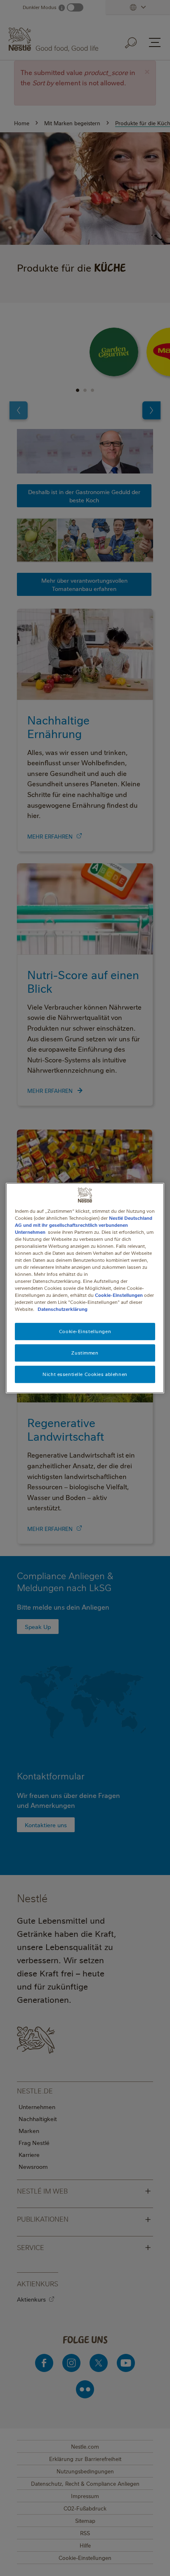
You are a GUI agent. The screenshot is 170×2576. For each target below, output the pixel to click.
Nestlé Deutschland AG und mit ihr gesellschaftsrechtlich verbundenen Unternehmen (84, 1225)
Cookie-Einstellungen (119, 1295)
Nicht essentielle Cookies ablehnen (85, 1374)
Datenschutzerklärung (63, 1309)
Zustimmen (85, 1353)
